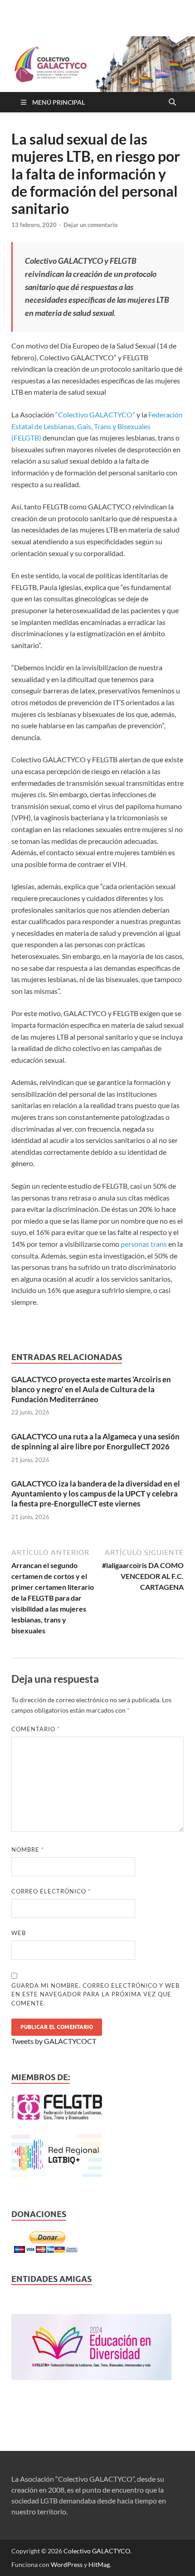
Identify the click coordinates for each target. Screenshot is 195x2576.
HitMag (99, 2564)
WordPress (67, 2564)
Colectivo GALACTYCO (97, 2551)
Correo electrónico (51, 1891)
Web (19, 1933)
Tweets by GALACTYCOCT (54, 2041)
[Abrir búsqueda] (172, 102)
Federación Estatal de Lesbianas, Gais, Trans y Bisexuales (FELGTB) (97, 426)
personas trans (144, 1244)
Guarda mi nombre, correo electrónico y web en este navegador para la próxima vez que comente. (95, 1994)
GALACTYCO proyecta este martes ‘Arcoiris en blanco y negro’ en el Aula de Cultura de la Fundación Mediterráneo (91, 1389)
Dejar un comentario (90, 225)
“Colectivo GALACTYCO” (95, 414)
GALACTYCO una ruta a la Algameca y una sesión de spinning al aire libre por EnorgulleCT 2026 (95, 1441)
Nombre (28, 1850)
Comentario (36, 1729)
